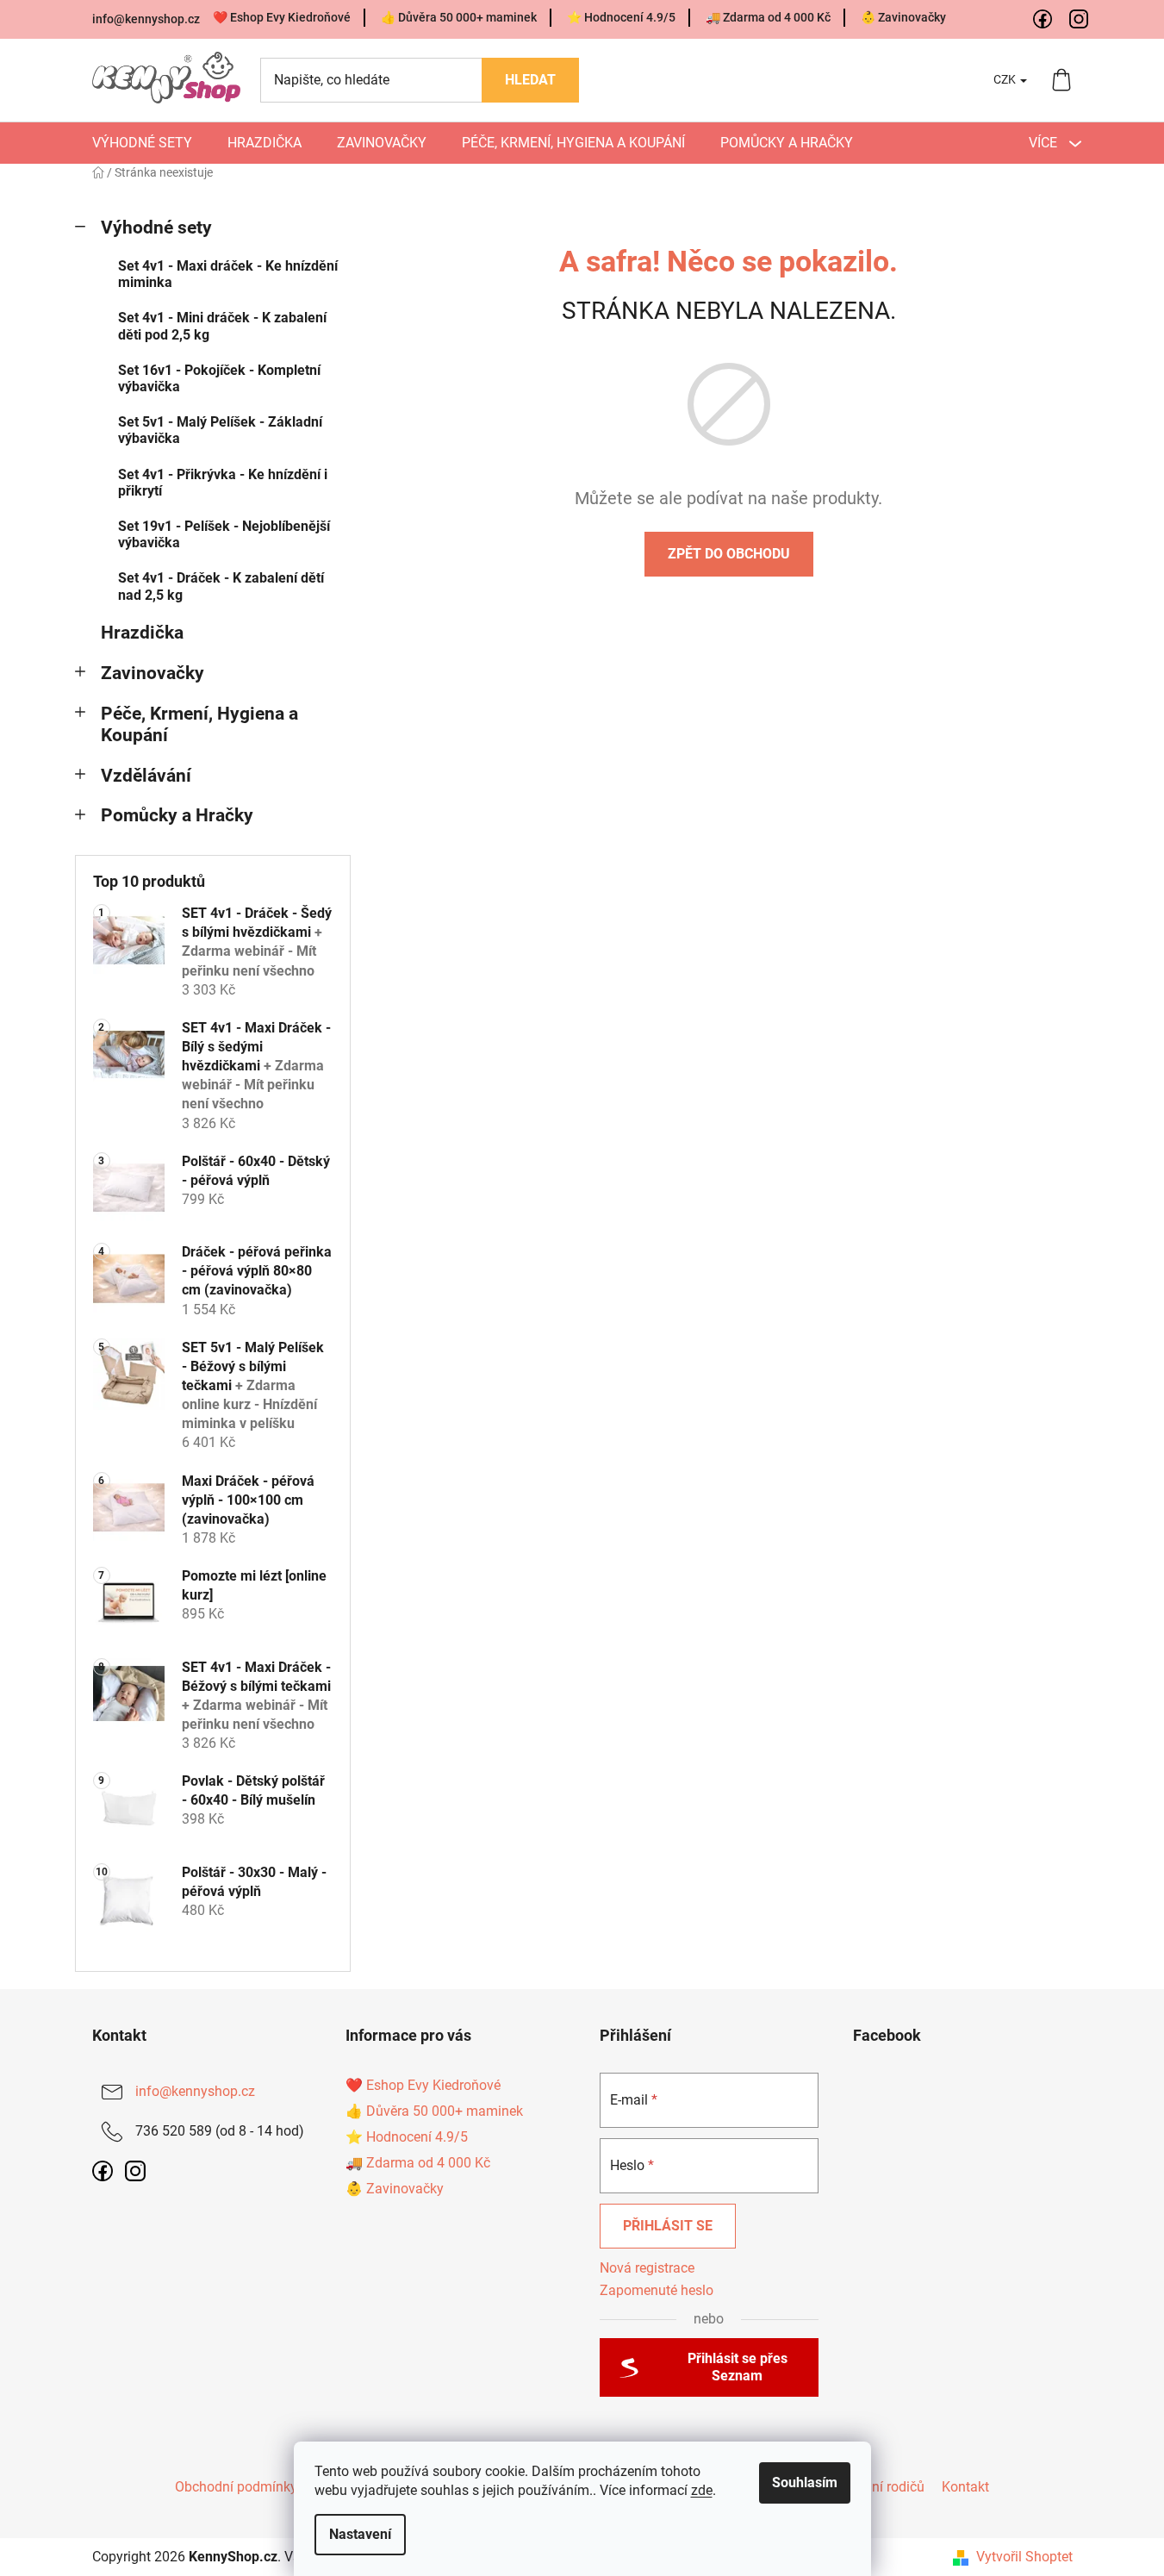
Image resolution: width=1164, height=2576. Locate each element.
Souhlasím (805, 2482)
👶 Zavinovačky (903, 17)
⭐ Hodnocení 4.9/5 (621, 17)
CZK (1006, 79)
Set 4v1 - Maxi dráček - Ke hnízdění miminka (228, 274)
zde (702, 2490)
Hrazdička (142, 633)
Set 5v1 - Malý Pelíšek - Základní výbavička (220, 430)
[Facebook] (1043, 20)
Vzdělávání (146, 776)
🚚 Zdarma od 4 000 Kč (768, 17)
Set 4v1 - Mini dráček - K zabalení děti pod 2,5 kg (222, 326)
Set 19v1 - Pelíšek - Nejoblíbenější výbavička (224, 534)
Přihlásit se (668, 2226)
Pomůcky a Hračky (177, 815)
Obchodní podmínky (236, 2487)
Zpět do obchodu (729, 554)
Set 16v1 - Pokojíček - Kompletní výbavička (219, 378)
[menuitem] (142, 143)
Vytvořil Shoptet (1024, 2557)
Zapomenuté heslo (657, 2290)
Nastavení (360, 2534)
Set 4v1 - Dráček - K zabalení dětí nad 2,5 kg (221, 586)
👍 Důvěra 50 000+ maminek (459, 17)
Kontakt (965, 2487)
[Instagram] (1080, 20)
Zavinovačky (153, 673)
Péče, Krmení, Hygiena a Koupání (199, 724)
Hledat (530, 80)
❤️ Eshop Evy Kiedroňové (282, 17)
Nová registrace (647, 2268)
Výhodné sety (156, 228)
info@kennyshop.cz (146, 19)
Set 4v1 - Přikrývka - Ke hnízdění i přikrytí (223, 483)
